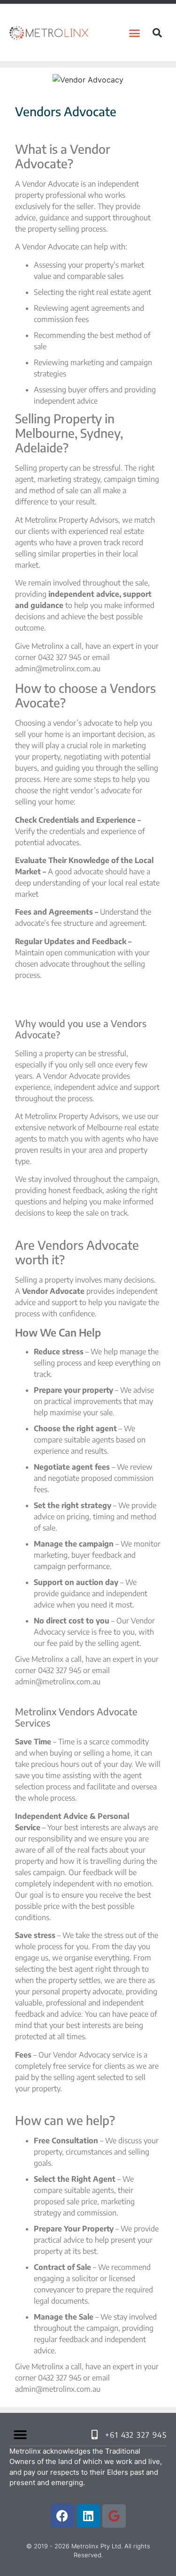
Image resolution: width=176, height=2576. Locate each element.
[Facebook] (62, 2516)
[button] (134, 33)
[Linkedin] (88, 2516)
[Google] (114, 2516)
